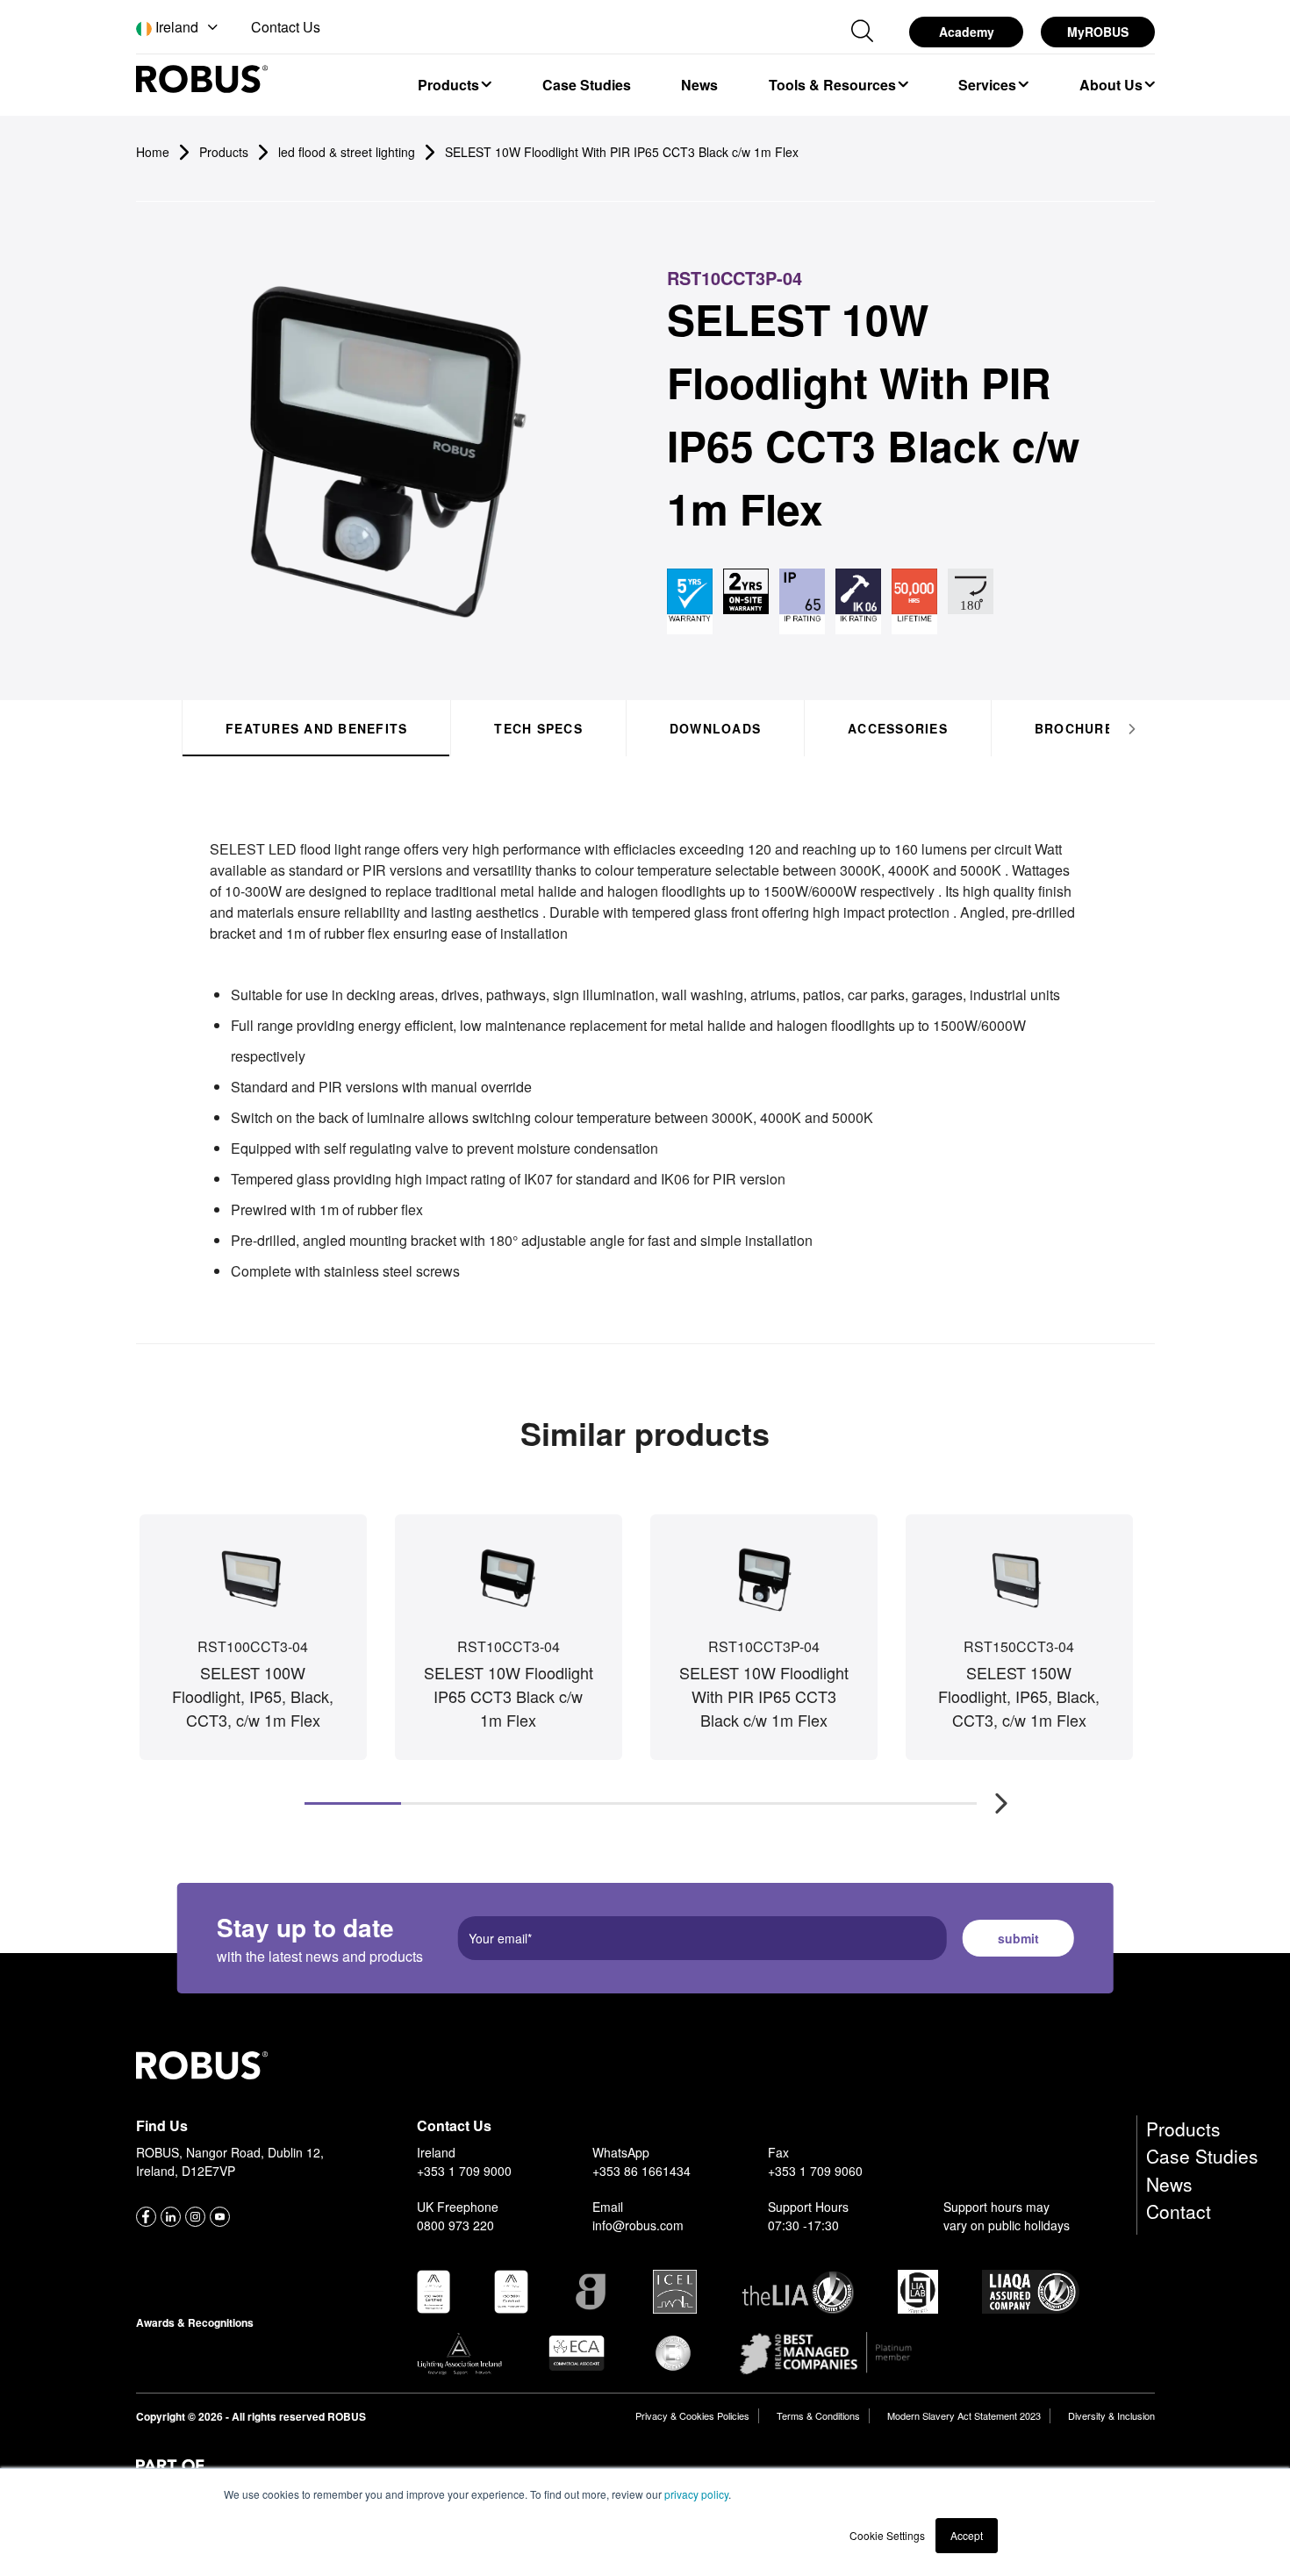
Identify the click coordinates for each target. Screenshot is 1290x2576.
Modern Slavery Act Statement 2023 (964, 2415)
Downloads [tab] (714, 728)
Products (1183, 2129)
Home (153, 152)
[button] (179, 28)
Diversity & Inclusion (1111, 2415)
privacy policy (696, 2494)
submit (1018, 1938)
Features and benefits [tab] (316, 728)
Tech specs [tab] (538, 728)
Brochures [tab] (1078, 728)
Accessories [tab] (898, 728)
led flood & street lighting (347, 152)
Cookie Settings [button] (887, 2535)
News (1169, 2184)
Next (993, 1794)
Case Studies (1202, 2156)
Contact (1179, 2211)
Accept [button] (967, 2535)
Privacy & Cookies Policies (692, 2415)
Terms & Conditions (818, 2415)
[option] (454, 84)
